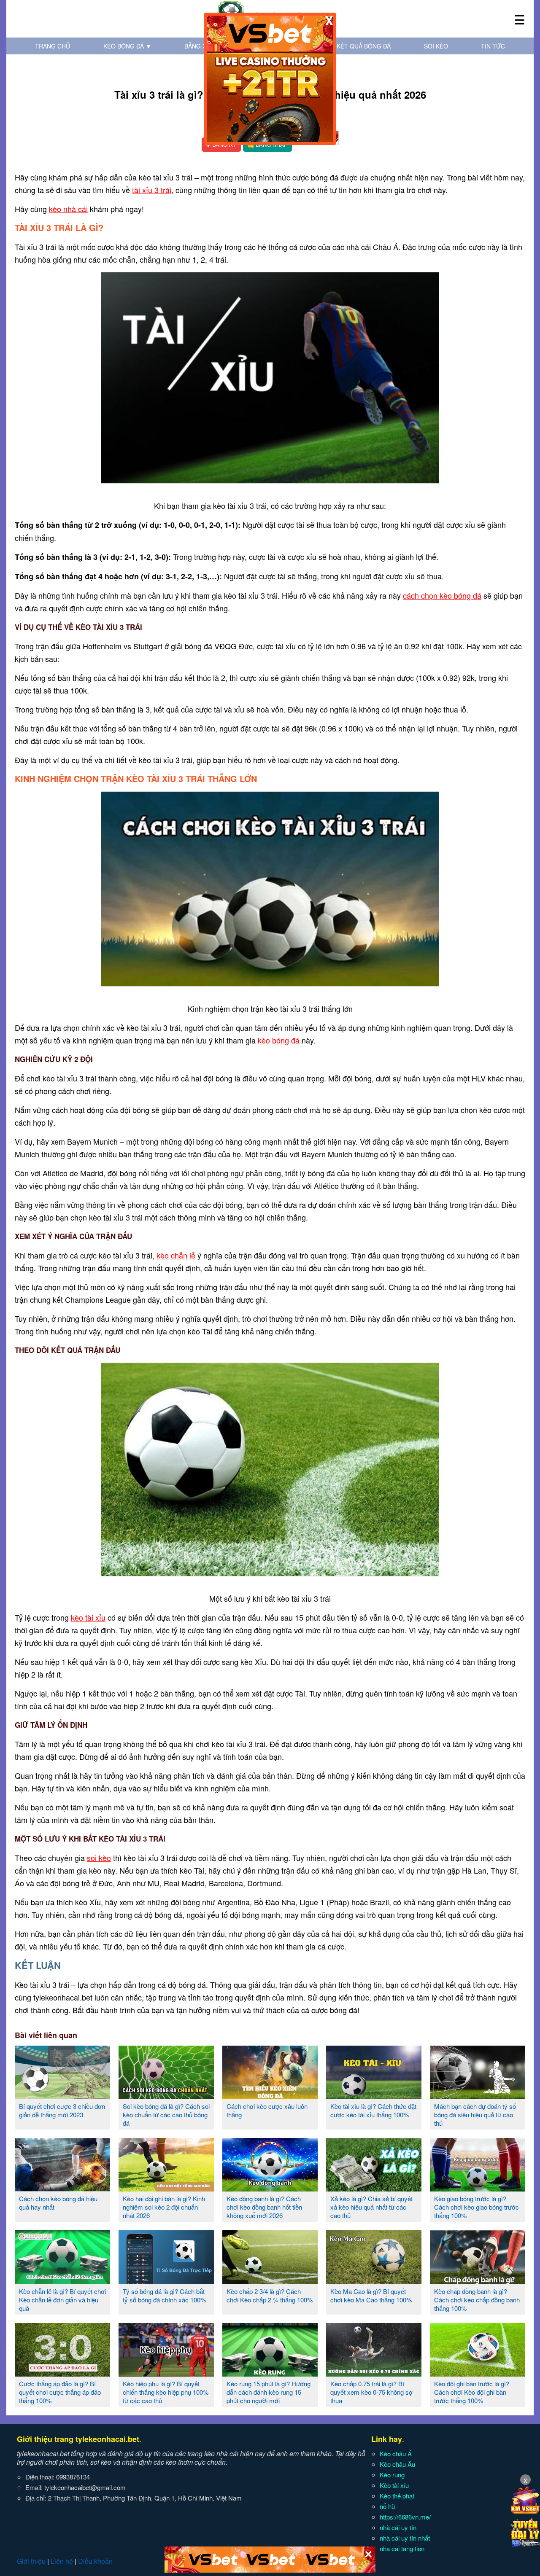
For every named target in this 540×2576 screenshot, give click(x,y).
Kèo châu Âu (397, 2464)
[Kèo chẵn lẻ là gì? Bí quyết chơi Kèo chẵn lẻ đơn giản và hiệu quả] (62, 2281)
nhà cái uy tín (398, 2527)
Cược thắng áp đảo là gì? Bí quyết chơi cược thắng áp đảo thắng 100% (60, 2392)
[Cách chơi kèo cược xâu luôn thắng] (270, 2096)
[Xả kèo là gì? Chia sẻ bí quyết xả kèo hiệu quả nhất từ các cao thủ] (374, 2188)
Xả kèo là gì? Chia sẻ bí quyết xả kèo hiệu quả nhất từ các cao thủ (371, 2207)
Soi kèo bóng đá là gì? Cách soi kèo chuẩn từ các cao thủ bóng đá (166, 2115)
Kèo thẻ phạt (397, 2496)
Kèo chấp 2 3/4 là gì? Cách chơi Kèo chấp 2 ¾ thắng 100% (270, 2295)
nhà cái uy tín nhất (405, 2538)
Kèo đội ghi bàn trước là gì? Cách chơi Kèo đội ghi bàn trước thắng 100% (472, 2392)
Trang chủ (53, 46)
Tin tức (493, 46)
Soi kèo (436, 46)
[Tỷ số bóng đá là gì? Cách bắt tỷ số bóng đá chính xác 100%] (166, 2281)
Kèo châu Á (396, 2454)
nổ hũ (387, 2506)
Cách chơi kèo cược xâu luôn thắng (267, 2110)
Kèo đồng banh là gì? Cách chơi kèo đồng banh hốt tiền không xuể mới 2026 (264, 2207)
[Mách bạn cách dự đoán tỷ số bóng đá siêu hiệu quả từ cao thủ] (478, 2096)
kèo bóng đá (279, 1040)
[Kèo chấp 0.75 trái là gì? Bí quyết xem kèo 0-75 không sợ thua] (374, 2373)
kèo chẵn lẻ (176, 1255)
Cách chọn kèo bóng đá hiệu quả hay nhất (58, 2203)
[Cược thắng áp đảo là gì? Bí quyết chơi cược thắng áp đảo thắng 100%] (62, 2373)
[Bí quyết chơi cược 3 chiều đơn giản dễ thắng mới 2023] (62, 2096)
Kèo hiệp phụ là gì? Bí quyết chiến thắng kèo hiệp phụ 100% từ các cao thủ (166, 2392)
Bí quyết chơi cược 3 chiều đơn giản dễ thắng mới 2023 (62, 2110)
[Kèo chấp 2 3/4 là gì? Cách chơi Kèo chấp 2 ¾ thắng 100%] (270, 2281)
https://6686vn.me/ (405, 2517)
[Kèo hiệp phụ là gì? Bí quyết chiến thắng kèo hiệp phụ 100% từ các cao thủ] (166, 2373)
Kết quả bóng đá (364, 46)
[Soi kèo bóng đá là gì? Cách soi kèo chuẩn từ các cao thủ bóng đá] (166, 2096)
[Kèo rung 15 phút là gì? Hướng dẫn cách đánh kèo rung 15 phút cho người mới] (270, 2373)
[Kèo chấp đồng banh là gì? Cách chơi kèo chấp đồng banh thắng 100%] (478, 2281)
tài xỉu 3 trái (152, 190)
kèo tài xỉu (88, 1617)
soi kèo (99, 1858)
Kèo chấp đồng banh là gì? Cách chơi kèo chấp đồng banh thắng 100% (477, 2300)
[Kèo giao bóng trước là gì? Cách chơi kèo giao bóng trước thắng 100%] (478, 2188)
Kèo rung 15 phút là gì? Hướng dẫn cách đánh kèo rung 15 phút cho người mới (269, 2392)
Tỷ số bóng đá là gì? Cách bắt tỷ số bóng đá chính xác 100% (164, 2295)
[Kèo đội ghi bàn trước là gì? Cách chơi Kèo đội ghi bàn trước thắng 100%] (478, 2373)
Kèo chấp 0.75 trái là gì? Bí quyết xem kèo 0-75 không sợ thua (371, 2392)
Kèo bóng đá (127, 46)
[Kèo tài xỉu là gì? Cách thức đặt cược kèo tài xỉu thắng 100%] (374, 2096)
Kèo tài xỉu (394, 2485)
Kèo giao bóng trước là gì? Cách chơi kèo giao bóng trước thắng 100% (477, 2207)
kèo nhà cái (68, 209)
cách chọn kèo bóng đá (442, 595)
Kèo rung (392, 2475)
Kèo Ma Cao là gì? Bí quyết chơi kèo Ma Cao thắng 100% (371, 2295)
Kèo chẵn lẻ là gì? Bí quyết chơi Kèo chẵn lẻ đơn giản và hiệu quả (62, 2300)
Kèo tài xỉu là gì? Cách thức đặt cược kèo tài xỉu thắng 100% (373, 2110)
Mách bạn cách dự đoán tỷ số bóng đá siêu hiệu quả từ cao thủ (475, 2115)
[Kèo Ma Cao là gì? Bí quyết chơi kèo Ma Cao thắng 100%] (374, 2281)
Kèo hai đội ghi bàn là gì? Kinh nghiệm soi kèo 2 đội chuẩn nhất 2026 (164, 2207)
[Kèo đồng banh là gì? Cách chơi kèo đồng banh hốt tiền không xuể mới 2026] (270, 2188)
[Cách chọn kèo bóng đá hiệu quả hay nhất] (62, 2188)
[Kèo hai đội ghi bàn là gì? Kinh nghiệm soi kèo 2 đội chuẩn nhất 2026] (166, 2188)
